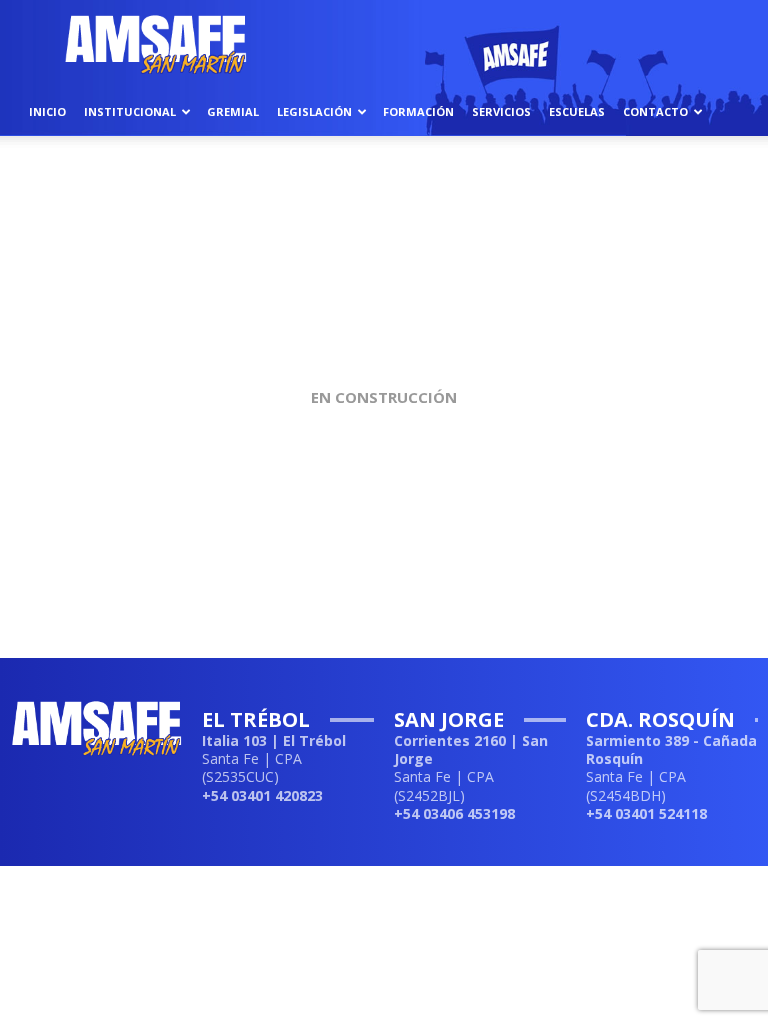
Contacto (655, 111)
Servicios (501, 111)
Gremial (233, 111)
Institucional (130, 111)
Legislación (314, 111)
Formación (418, 111)
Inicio (47, 111)
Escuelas (577, 111)
